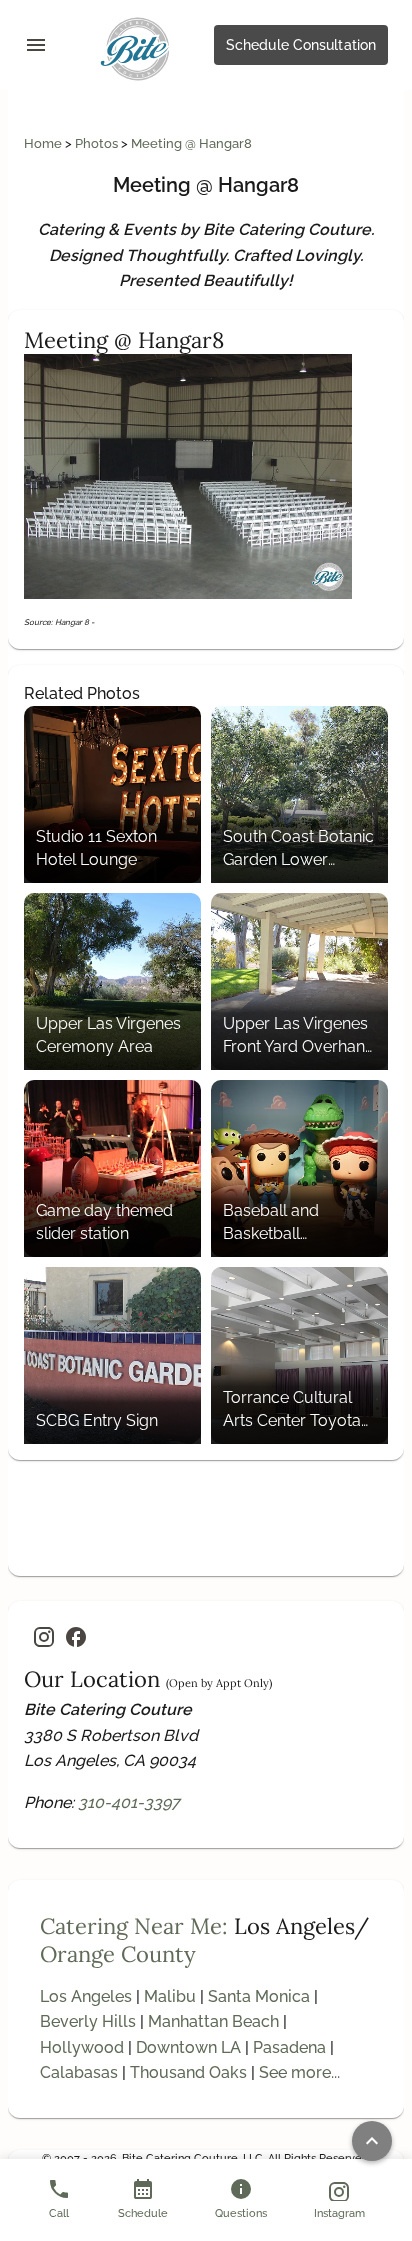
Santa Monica (259, 1996)
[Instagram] (44, 1637)
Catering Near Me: (134, 1926)
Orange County (118, 1954)
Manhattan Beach (213, 2021)
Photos (98, 143)
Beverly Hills (88, 2021)
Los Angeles (86, 1996)
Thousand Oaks (188, 2072)
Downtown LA (188, 2047)
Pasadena (289, 2047)
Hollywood (82, 2047)
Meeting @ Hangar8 (191, 143)
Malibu (170, 1996)
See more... (299, 2072)
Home (44, 143)
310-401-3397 (129, 1802)
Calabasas (79, 2072)
